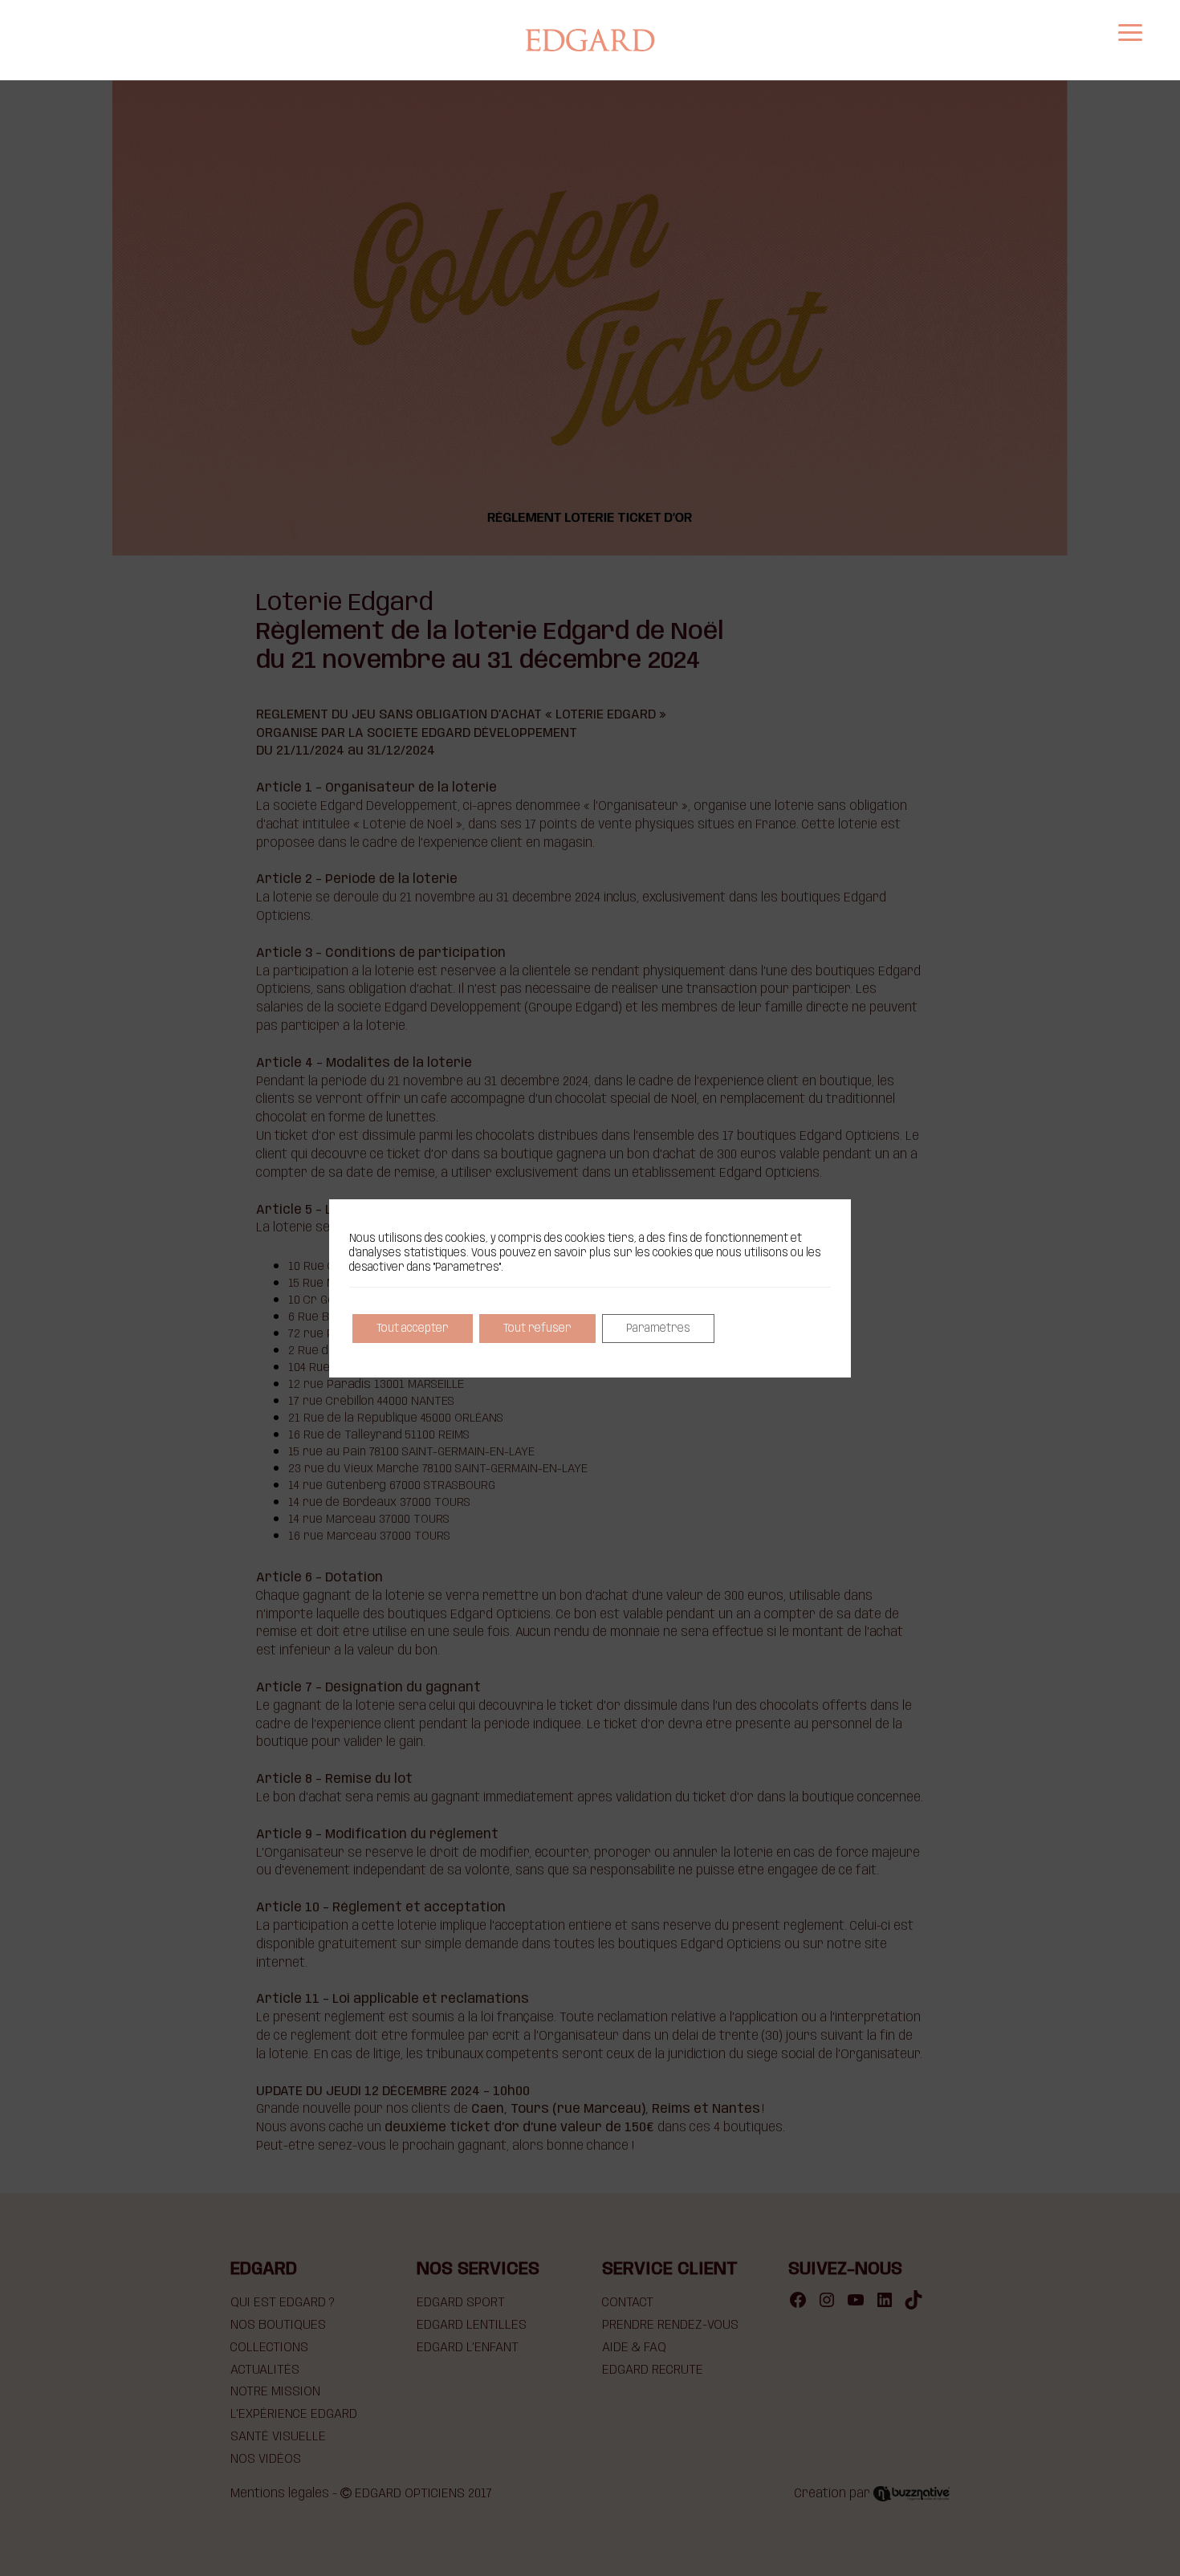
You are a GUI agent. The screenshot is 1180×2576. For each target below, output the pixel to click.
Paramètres (658, 1329)
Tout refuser (537, 1329)
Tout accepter (413, 1329)
